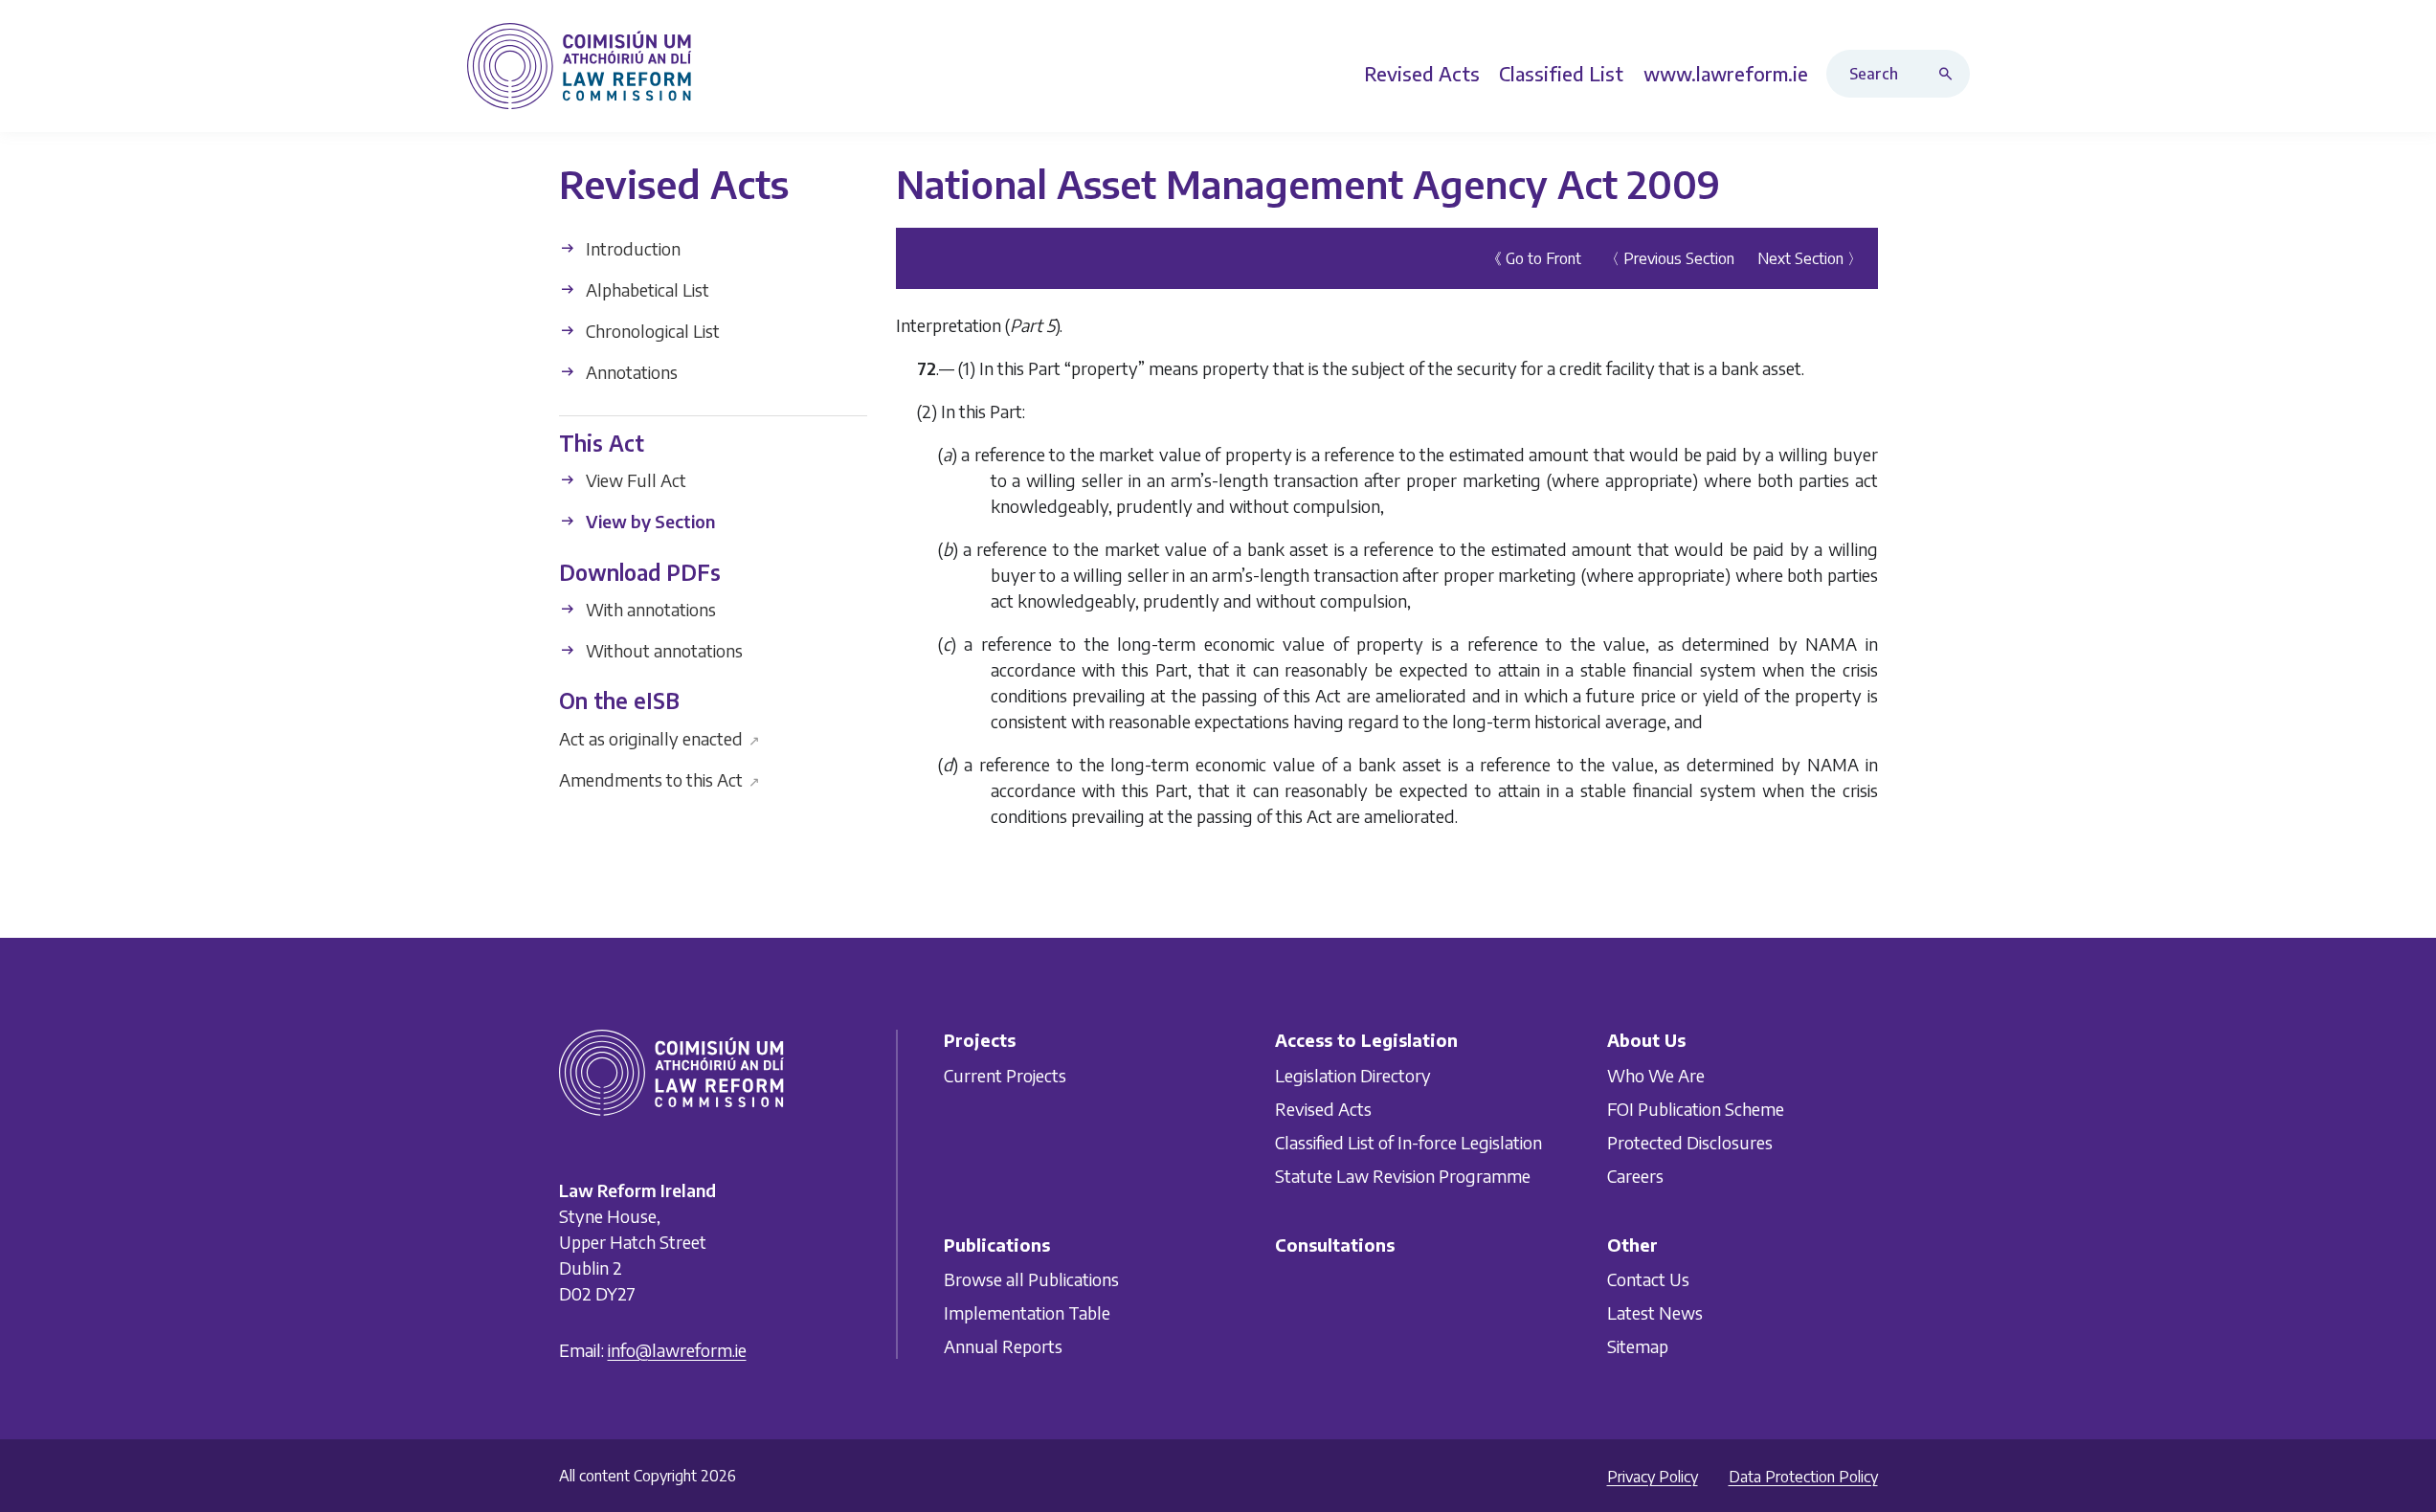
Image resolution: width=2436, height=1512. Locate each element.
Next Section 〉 (1810, 258)
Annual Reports (1003, 1346)
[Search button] (1950, 74)
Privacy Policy (1653, 1477)
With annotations (649, 609)
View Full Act (634, 480)
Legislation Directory (1353, 1074)
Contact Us (1648, 1279)
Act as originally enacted (660, 737)
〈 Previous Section (1669, 258)
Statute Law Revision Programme (1403, 1175)
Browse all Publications (1031, 1279)
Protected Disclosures (1690, 1141)
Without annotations (662, 650)
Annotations (630, 372)
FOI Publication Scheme (1696, 1108)
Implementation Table (1027, 1312)
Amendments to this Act (660, 778)
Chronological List (651, 331)
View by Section (648, 521)
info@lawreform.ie (677, 1350)
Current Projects (1005, 1074)
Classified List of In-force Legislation (1408, 1141)
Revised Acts (1323, 1108)
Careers (1635, 1175)
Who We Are (1656, 1074)
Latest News (1655, 1312)
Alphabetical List (646, 289)
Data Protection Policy (1803, 1477)
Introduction (631, 248)
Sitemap (1638, 1346)
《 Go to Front (1534, 258)
